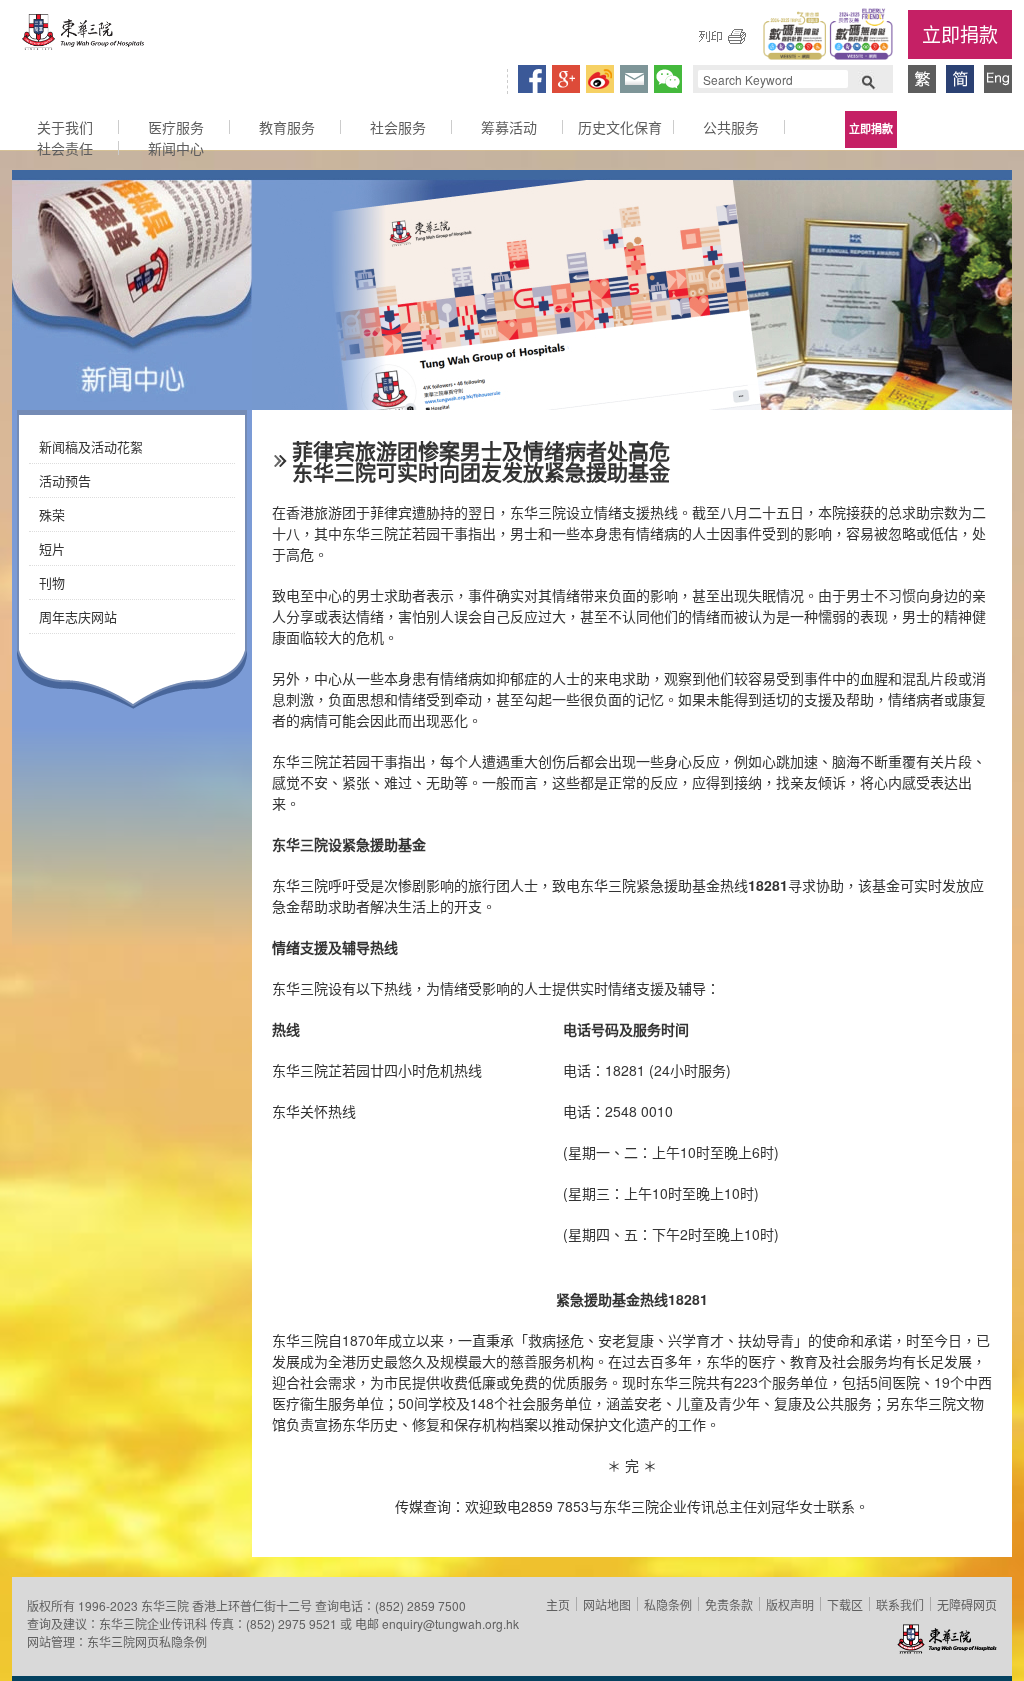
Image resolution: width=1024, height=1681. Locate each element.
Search (868, 80)
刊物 (52, 582)
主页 (558, 1604)
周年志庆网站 (78, 616)
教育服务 (287, 127)
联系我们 (900, 1604)
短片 (52, 548)
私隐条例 (668, 1604)
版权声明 (790, 1604)
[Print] (722, 36)
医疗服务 (176, 127)
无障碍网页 (967, 1604)
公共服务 (731, 127)
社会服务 (398, 127)
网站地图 (607, 1604)
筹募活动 (509, 127)
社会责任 (65, 148)
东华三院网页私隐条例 (147, 1641)
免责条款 (729, 1604)
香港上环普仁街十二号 (252, 1605)
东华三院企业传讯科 (153, 1623)
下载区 (845, 1604)
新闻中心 (176, 148)
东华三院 (84, 36)
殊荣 (52, 514)
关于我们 (65, 127)
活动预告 (65, 480)
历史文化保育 (620, 127)
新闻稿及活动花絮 (91, 446)
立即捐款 (960, 33)
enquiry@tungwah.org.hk (450, 1623)
